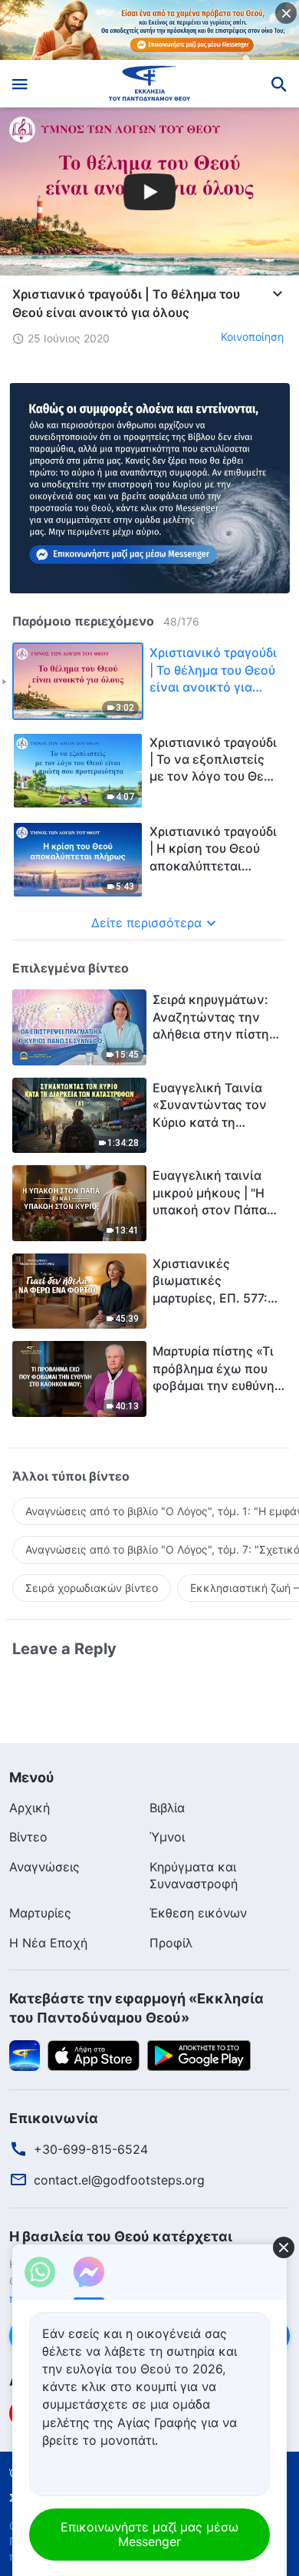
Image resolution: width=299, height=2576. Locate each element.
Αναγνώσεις (44, 1867)
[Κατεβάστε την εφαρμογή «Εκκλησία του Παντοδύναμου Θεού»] (25, 2054)
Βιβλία (167, 1808)
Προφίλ (171, 1943)
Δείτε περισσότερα (146, 923)
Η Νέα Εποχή (48, 1943)
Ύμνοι (167, 1837)
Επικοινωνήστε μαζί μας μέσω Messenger (149, 2534)
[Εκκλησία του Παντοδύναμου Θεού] (150, 84)
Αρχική (30, 1808)
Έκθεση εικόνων (198, 1913)
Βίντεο (28, 1837)
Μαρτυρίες (40, 1913)
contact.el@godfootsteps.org (119, 2180)
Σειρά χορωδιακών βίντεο (92, 1588)
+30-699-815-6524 (91, 2149)
